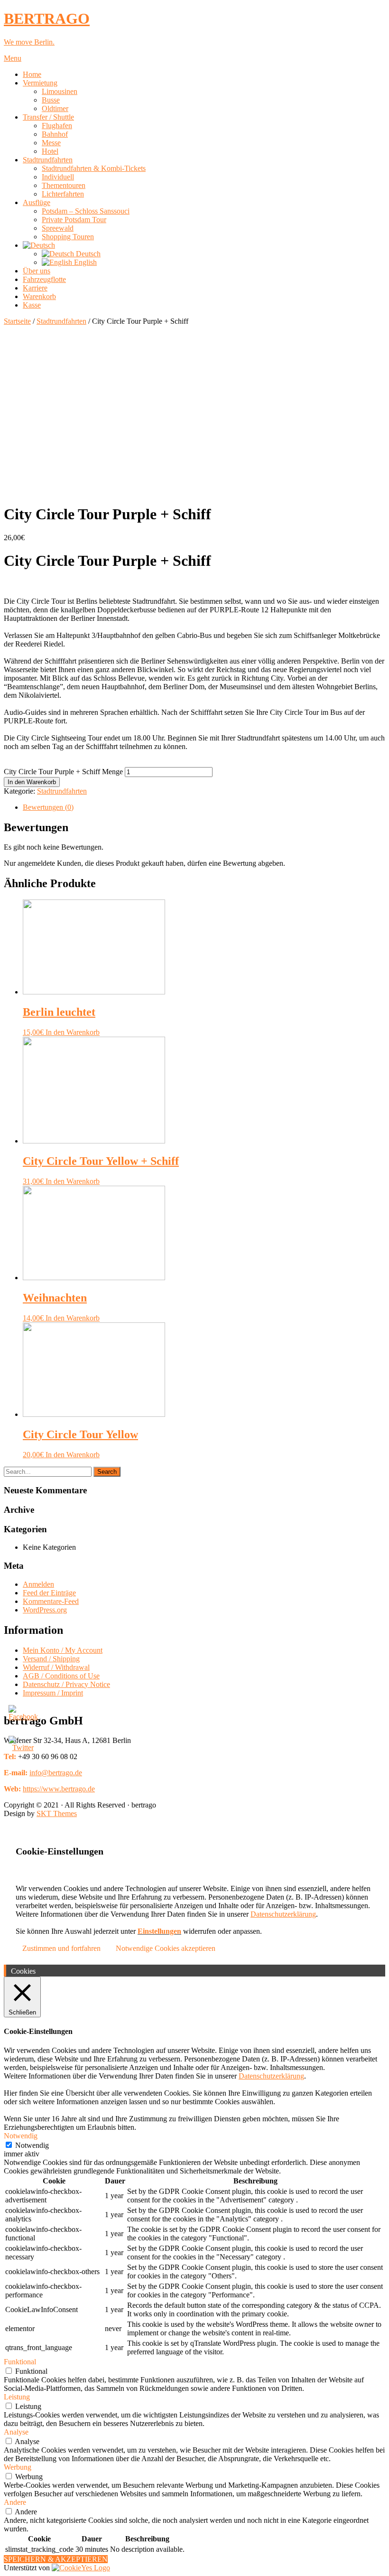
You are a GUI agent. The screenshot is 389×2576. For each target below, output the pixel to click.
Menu (13, 58)
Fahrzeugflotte (44, 279)
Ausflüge (37, 202)
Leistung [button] (17, 2397)
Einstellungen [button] (159, 1931)
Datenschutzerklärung (283, 1914)
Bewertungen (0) (48, 807)
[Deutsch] (39, 245)
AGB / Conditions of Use (61, 1676)
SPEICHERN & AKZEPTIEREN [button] (56, 2559)
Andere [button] (15, 2502)
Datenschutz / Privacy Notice (66, 1684)
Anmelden (38, 1584)
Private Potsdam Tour (74, 220)
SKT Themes (57, 1813)
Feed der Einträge (49, 1593)
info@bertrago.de (56, 1773)
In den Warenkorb (32, 782)
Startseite (17, 321)
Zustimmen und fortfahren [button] (61, 1948)
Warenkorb (39, 296)
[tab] (204, 807)
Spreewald (58, 228)
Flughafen (57, 126)
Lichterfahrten (63, 194)
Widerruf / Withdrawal (56, 1667)
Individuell (58, 177)
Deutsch (87, 254)
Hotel (50, 151)
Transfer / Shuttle (48, 117)
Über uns (37, 271)
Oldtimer (55, 108)
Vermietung (40, 83)
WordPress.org (45, 1610)
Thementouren (64, 185)
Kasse (32, 305)
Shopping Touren (68, 237)
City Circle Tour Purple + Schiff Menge (63, 772)
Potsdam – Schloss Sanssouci (86, 211)
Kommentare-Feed (51, 1601)
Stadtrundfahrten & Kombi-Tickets (94, 168)
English (84, 262)
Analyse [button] (16, 2432)
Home (32, 74)
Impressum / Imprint (53, 1693)
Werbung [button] (18, 2467)
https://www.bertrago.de (59, 1789)
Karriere (35, 288)
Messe (51, 143)
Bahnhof (55, 134)
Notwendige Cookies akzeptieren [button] (166, 1948)
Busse (51, 100)
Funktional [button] (20, 2362)
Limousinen (60, 91)
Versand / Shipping (51, 1659)
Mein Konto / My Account (63, 1650)
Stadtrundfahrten (48, 160)
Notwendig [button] (21, 2136)
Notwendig (32, 2145)
